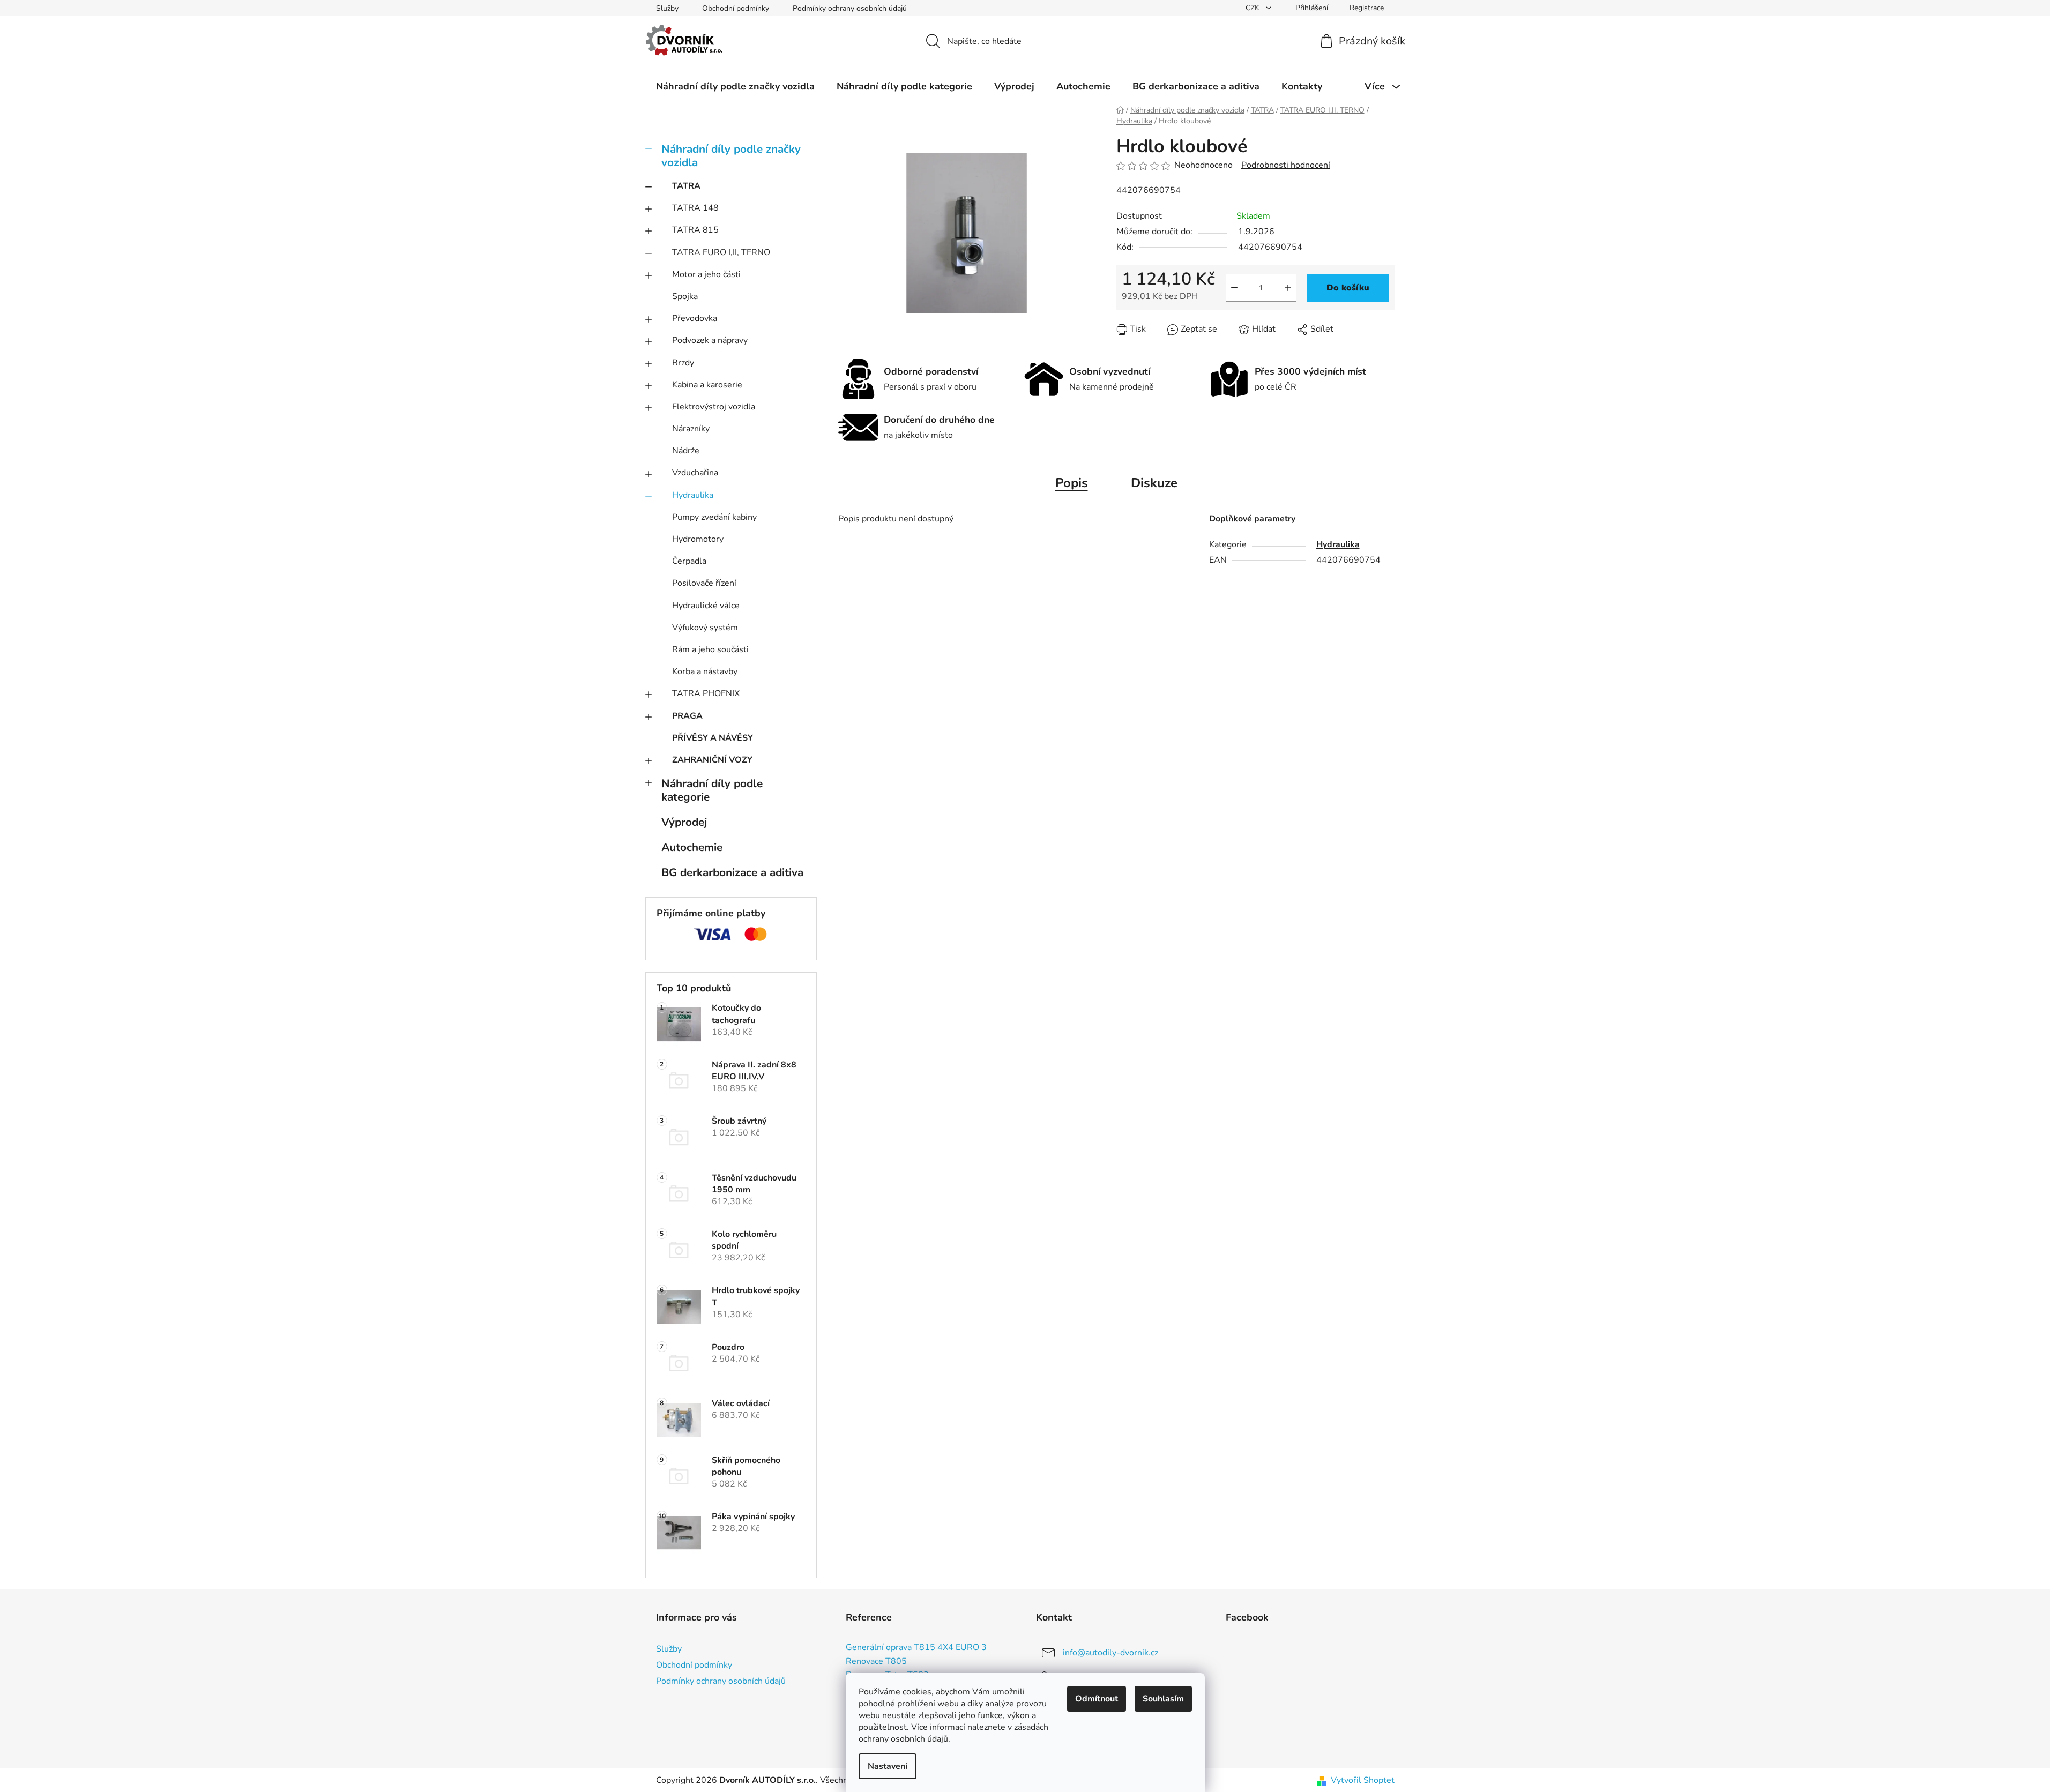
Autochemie (692, 847)
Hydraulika (693, 495)
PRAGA (687, 716)
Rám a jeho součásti (710, 649)
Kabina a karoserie (707, 385)
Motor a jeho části (706, 274)
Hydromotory (698, 539)
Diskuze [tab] (1154, 483)
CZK (1254, 8)
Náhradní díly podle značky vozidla (731, 156)
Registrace (1367, 8)
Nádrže (686, 451)
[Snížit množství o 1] (1234, 288)
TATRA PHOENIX (706, 693)
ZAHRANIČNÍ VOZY (712, 760)
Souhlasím (1163, 1699)
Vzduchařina (695, 473)
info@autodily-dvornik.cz (1110, 1653)
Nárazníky (691, 429)
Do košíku (1348, 288)
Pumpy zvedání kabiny (714, 517)
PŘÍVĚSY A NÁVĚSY (713, 738)
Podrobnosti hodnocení (1286, 165)
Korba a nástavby (705, 671)
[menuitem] (735, 86)
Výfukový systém (705, 628)
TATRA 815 (695, 230)
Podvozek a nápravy (710, 340)
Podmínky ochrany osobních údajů (850, 8)
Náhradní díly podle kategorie (712, 790)
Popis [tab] (1072, 483)
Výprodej (684, 822)
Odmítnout (1097, 1699)
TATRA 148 (695, 208)
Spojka (685, 296)
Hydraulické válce (706, 606)
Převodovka (695, 318)
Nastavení (888, 1766)
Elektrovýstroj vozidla (714, 407)
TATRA (686, 186)
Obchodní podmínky (736, 8)
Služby (667, 8)
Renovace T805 (876, 1662)
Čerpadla (689, 561)
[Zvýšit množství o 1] (1288, 288)
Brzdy (683, 363)
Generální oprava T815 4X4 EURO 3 (916, 1648)
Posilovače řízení (704, 583)
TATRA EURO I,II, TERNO (721, 252)
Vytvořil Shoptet (1363, 1780)
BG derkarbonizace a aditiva (732, 872)
